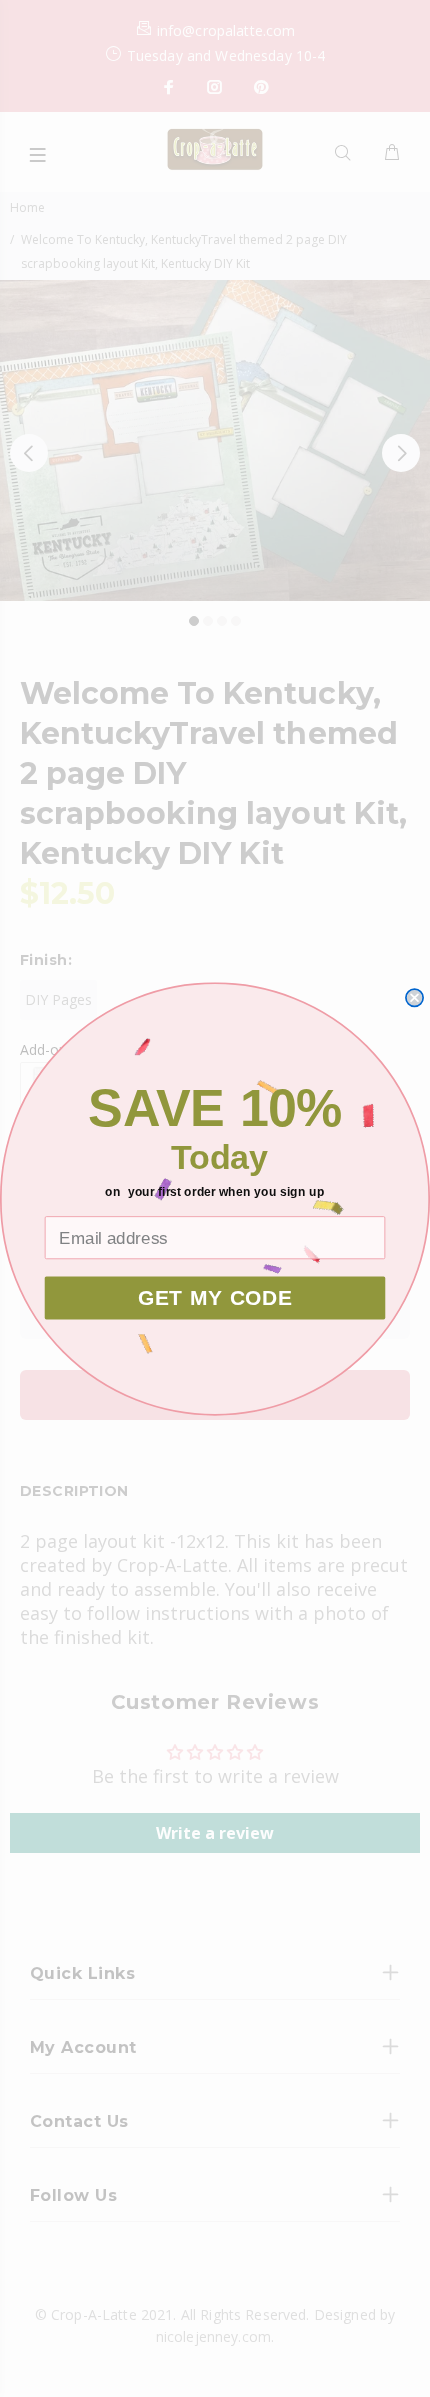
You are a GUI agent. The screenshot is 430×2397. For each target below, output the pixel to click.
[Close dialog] (414, 997)
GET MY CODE (215, 1296)
